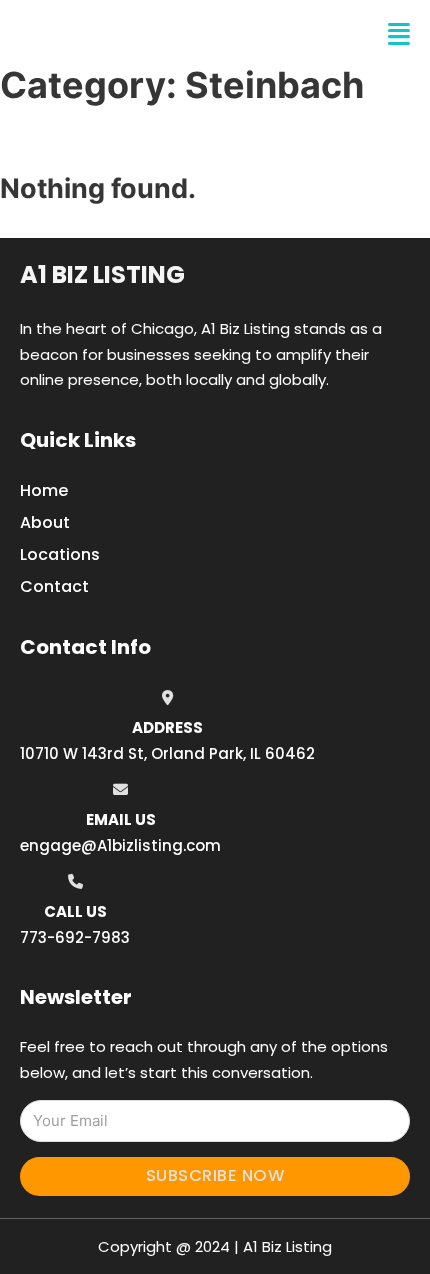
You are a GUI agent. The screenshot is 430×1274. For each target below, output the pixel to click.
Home (44, 490)
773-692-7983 (75, 937)
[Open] (399, 34)
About (45, 522)
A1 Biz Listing (102, 274)
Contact (54, 586)
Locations (60, 554)
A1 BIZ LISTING (116, 34)
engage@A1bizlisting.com (120, 845)
